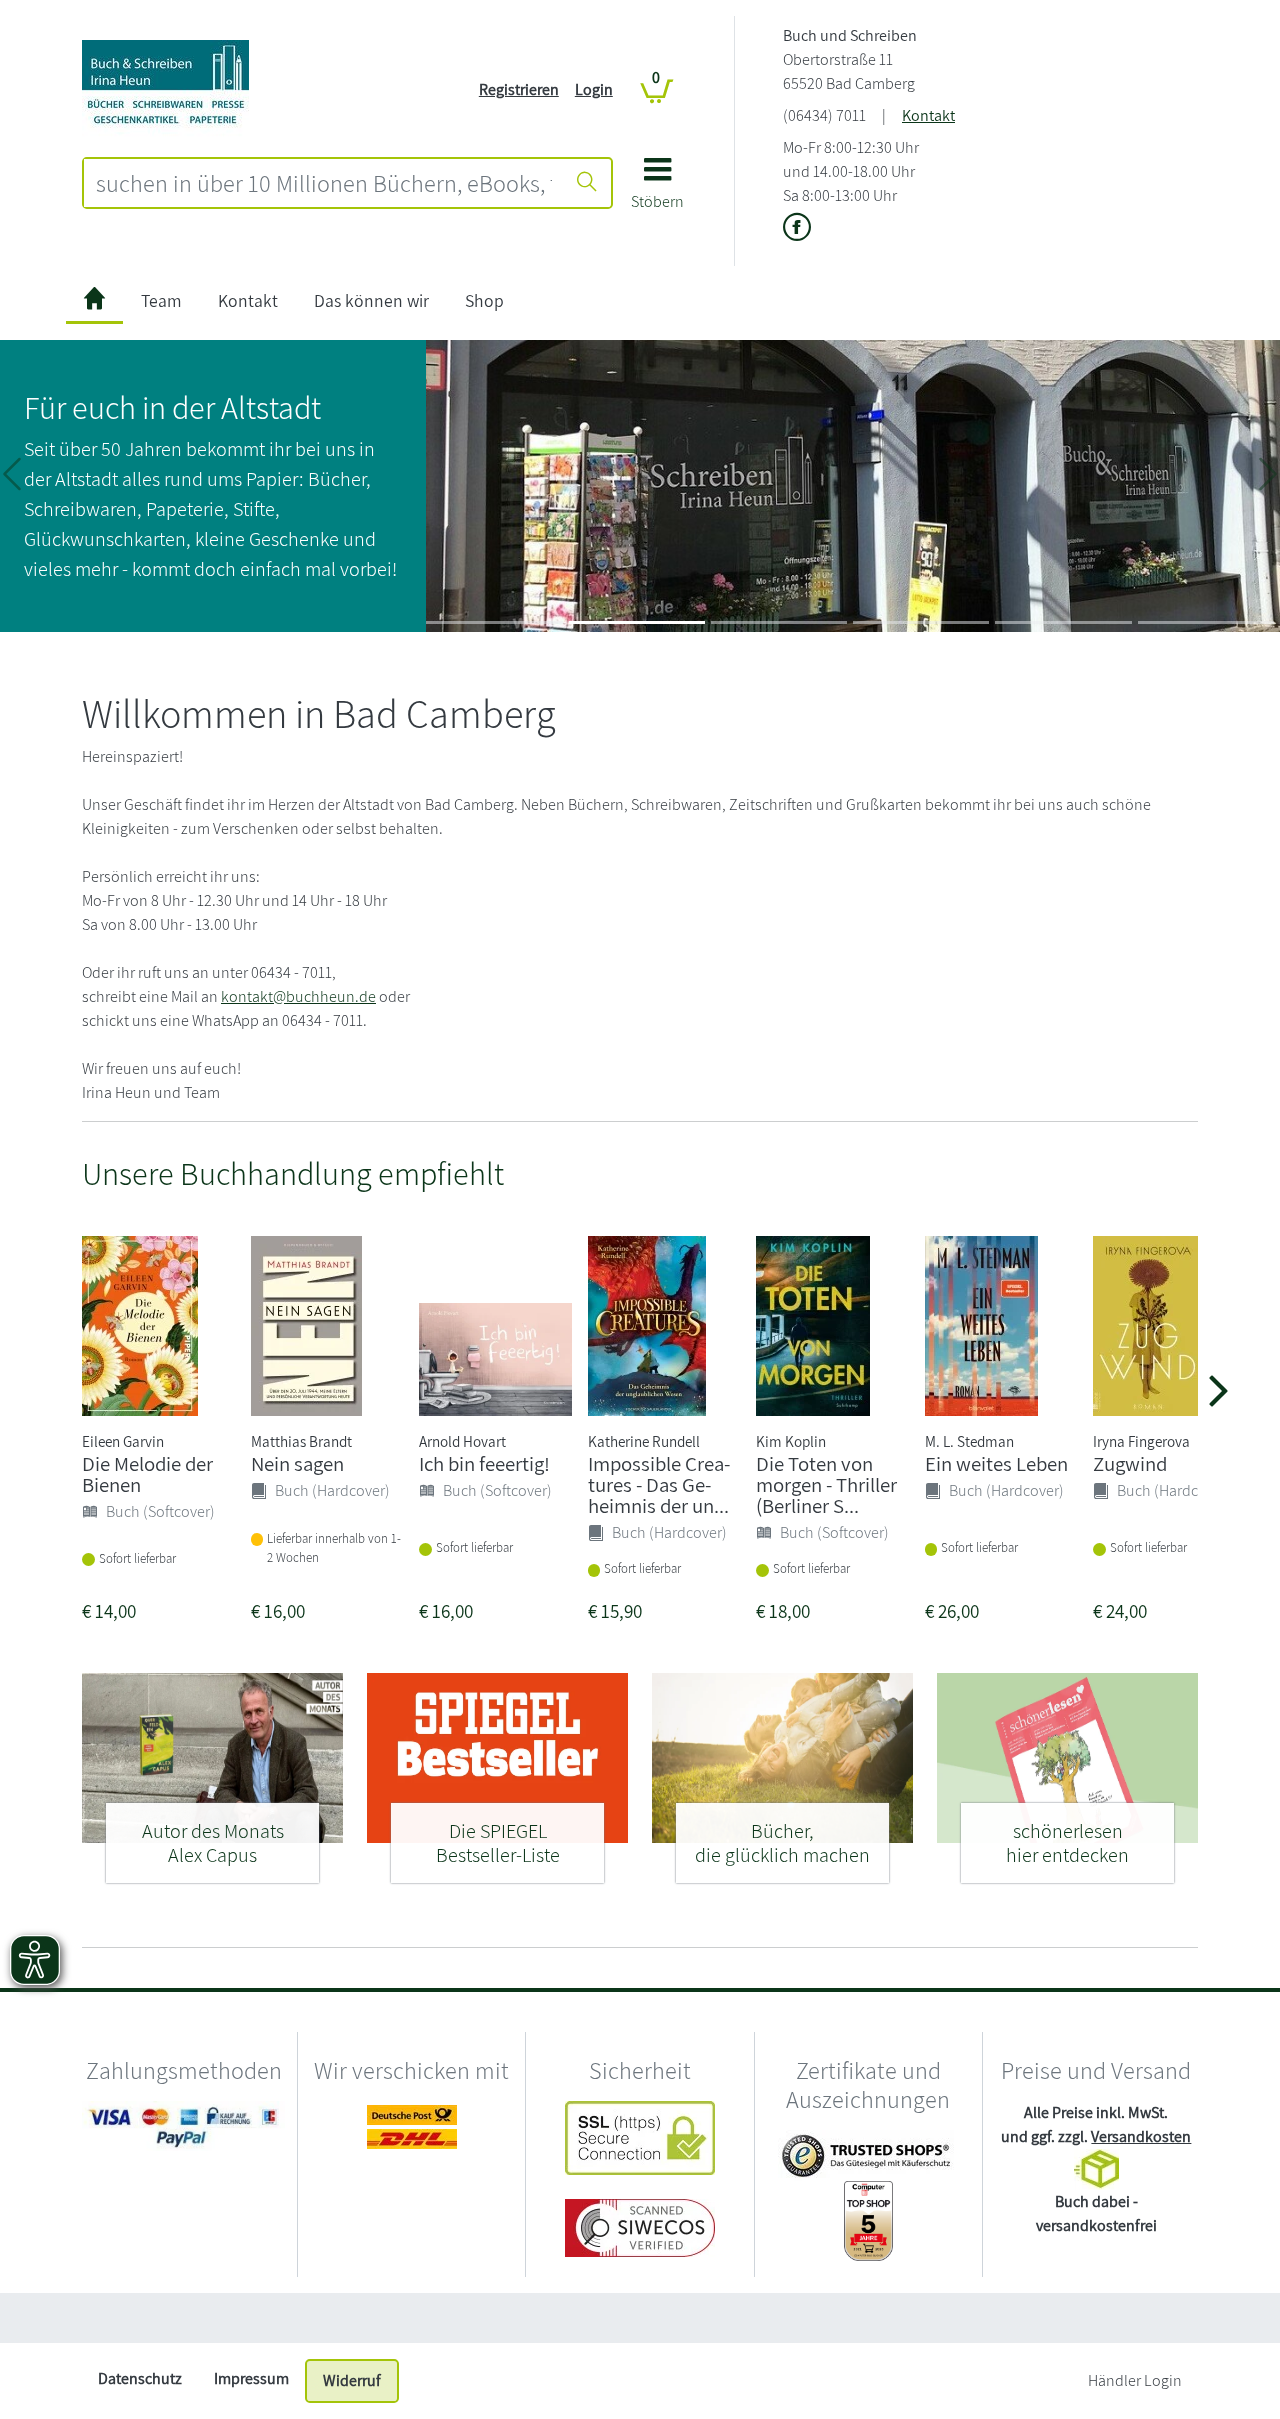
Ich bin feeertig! (484, 1463)
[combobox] (324, 183)
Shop (484, 300)
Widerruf (352, 2380)
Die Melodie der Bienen (147, 1474)
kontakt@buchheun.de (298, 996)
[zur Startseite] (94, 301)
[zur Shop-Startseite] (165, 88)
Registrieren (519, 89)
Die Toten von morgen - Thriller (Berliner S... (826, 1484)
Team (161, 300)
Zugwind (1130, 1463)
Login (594, 89)
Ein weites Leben (996, 1463)
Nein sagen (297, 1463)
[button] (657, 190)
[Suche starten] (587, 183)
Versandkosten (1141, 2136)
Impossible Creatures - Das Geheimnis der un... (659, 1484)
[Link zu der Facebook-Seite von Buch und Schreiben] (797, 228)
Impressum (251, 2378)
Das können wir (371, 300)
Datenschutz (140, 2378)
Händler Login (1135, 2380)
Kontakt (928, 115)
